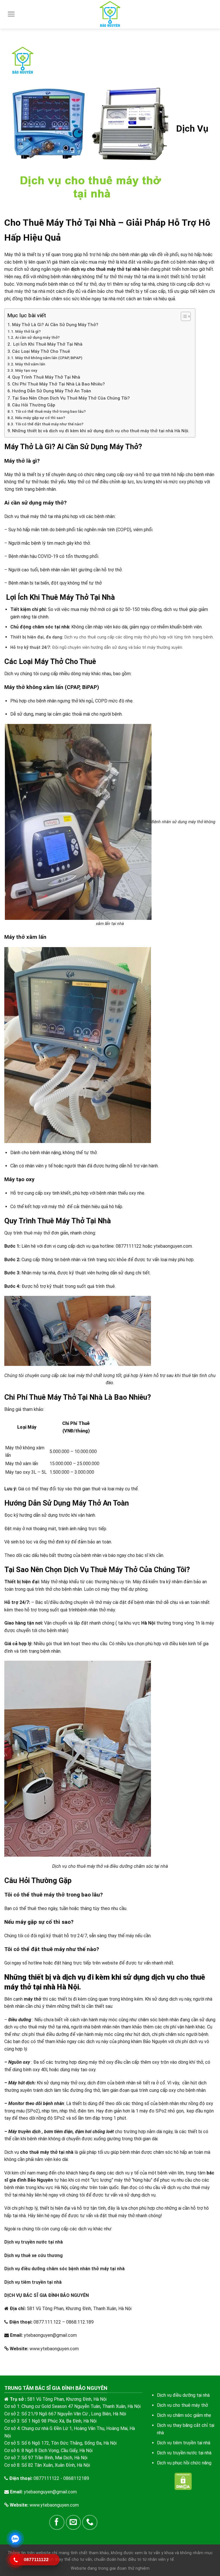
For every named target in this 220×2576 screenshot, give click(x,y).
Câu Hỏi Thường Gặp (34, 405)
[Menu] (11, 14)
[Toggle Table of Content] (183, 316)
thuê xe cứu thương (42, 2255)
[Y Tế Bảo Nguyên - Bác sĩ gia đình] (110, 14)
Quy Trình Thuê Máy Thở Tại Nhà (46, 377)
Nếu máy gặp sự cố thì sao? (40, 418)
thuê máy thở (37, 1233)
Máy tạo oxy (26, 370)
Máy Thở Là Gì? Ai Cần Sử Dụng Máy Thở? (55, 325)
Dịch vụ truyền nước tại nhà (34, 2242)
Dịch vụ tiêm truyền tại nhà (33, 2282)
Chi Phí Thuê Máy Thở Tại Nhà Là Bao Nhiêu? (58, 384)
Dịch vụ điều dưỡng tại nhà (183, 2395)
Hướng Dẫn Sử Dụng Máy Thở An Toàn (52, 391)
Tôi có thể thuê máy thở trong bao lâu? (50, 411)
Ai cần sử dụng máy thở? (37, 337)
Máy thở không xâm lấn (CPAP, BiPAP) (49, 358)
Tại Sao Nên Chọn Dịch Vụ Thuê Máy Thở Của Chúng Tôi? (71, 398)
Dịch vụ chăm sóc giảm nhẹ (184, 2415)
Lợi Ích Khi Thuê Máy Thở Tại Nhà (47, 344)
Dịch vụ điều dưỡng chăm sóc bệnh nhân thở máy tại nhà (64, 2269)
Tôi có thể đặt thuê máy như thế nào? (49, 424)
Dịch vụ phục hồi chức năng (184, 2463)
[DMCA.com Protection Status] (183, 2481)
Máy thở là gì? (28, 331)
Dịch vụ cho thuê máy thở (182, 2405)
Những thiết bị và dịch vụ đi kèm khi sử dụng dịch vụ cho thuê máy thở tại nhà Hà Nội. (101, 431)
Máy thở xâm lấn (30, 364)
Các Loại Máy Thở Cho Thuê (41, 351)
